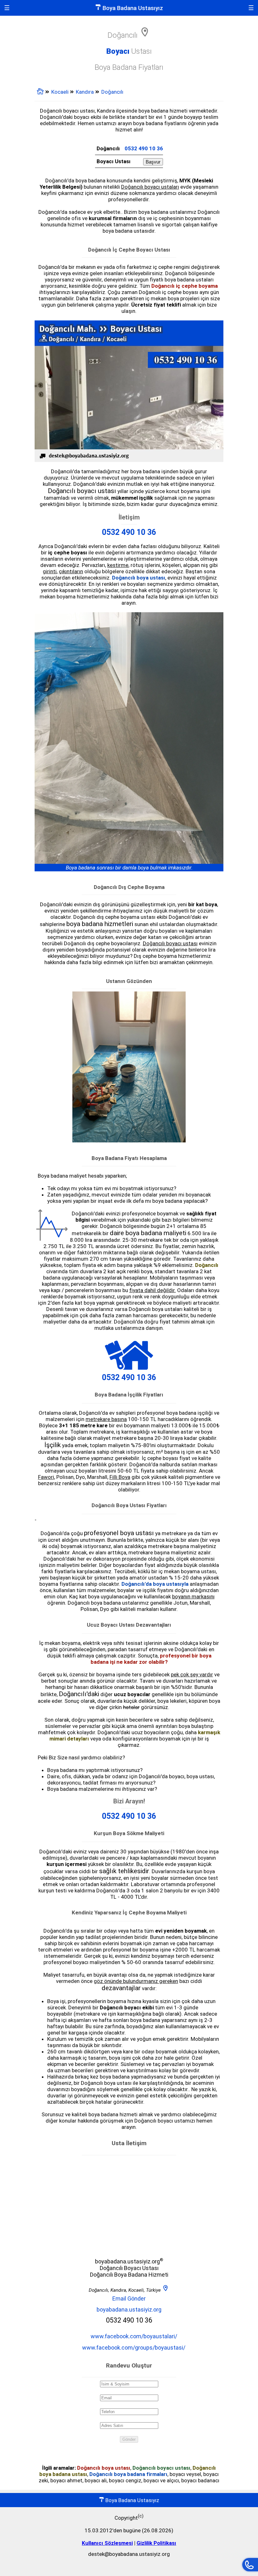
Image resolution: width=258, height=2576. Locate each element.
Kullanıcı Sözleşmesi (107, 2543)
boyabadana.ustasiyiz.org (129, 2310)
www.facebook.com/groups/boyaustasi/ (134, 2348)
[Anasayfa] (40, 93)
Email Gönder (129, 2298)
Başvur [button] (153, 162)
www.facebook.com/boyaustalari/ (134, 2336)
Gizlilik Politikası (156, 2543)
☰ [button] (7, 8)
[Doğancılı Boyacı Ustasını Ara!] (250, 2565)
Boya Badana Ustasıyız (132, 8)
